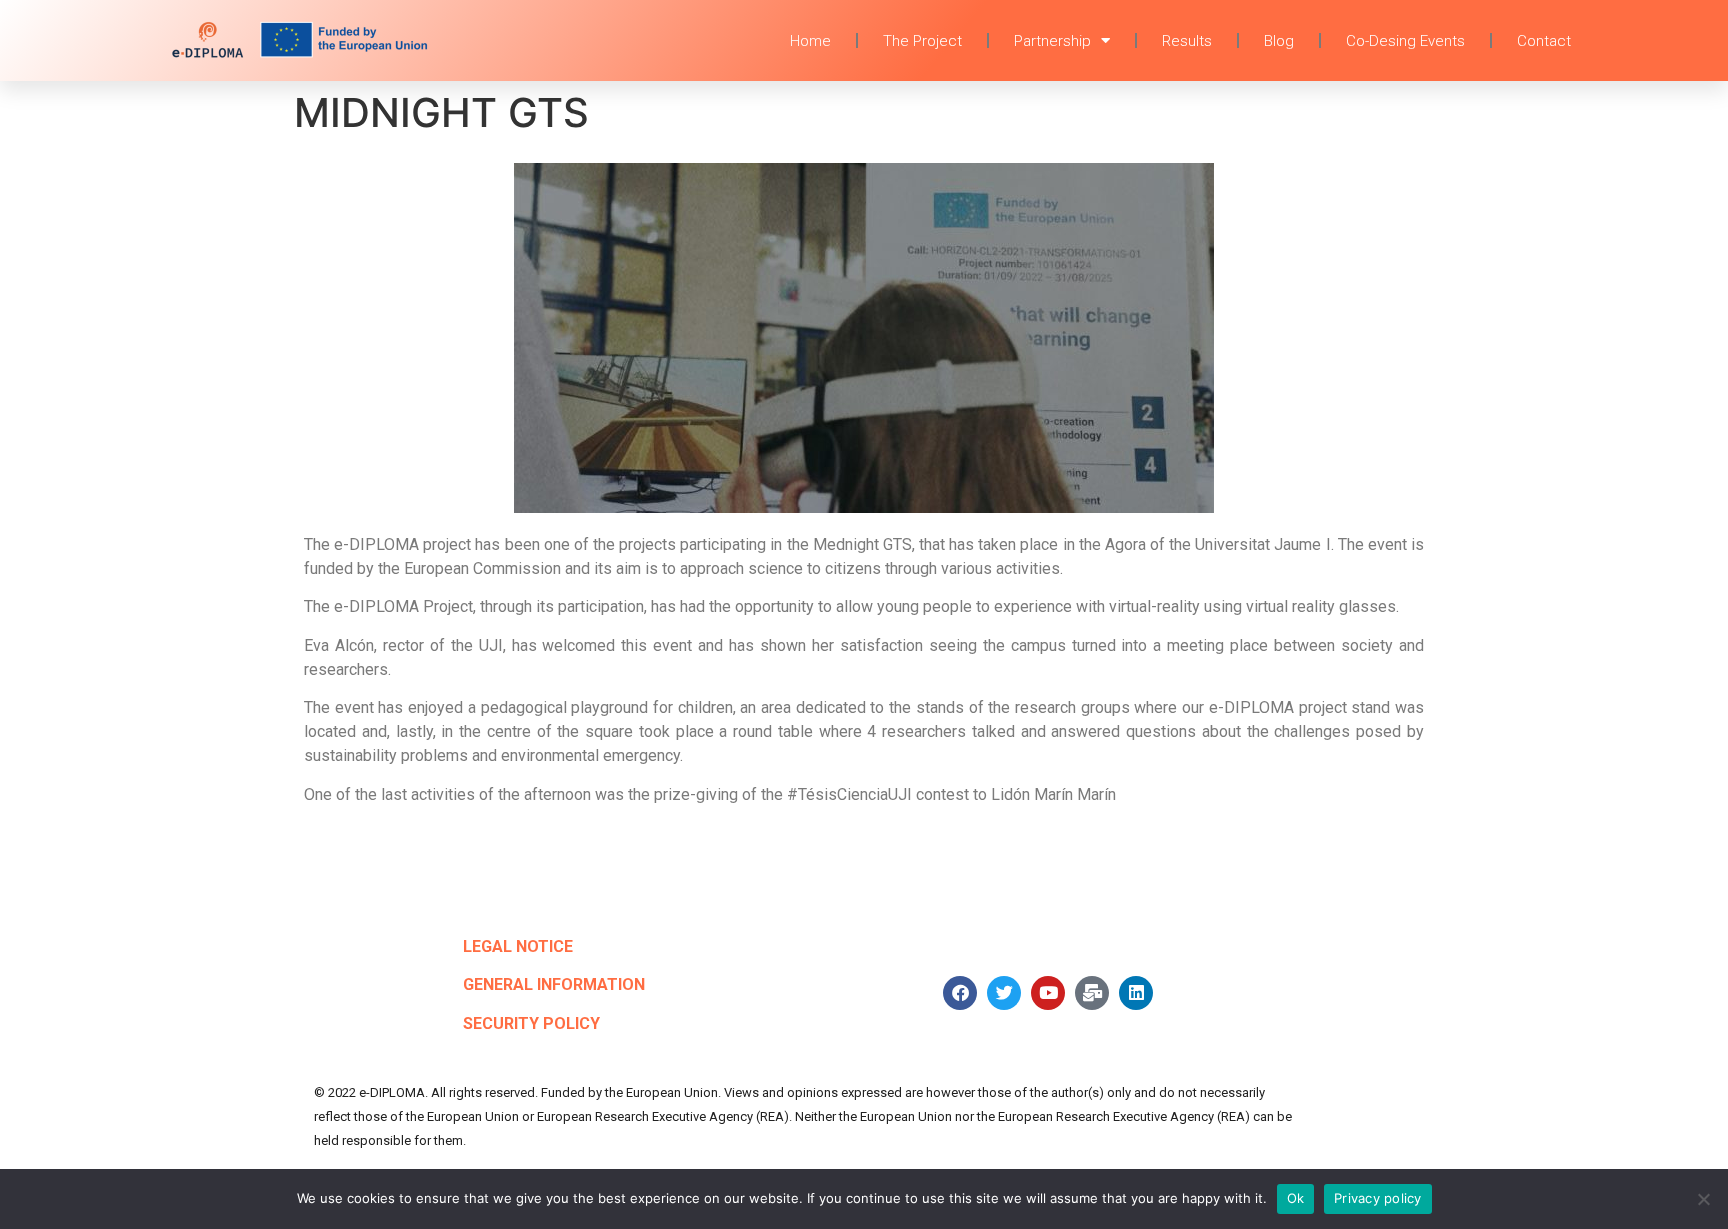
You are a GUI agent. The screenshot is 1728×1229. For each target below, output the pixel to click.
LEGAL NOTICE (518, 946)
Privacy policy (1378, 1198)
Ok (1296, 1198)
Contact (1544, 41)
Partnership (1052, 41)
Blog (1279, 41)
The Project (922, 41)
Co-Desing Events (1405, 41)
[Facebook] (960, 993)
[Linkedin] (1136, 993)
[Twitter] (1004, 993)
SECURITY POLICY (531, 1023)
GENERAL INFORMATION (554, 984)
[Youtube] (1048, 993)
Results (1187, 41)
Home (810, 41)
